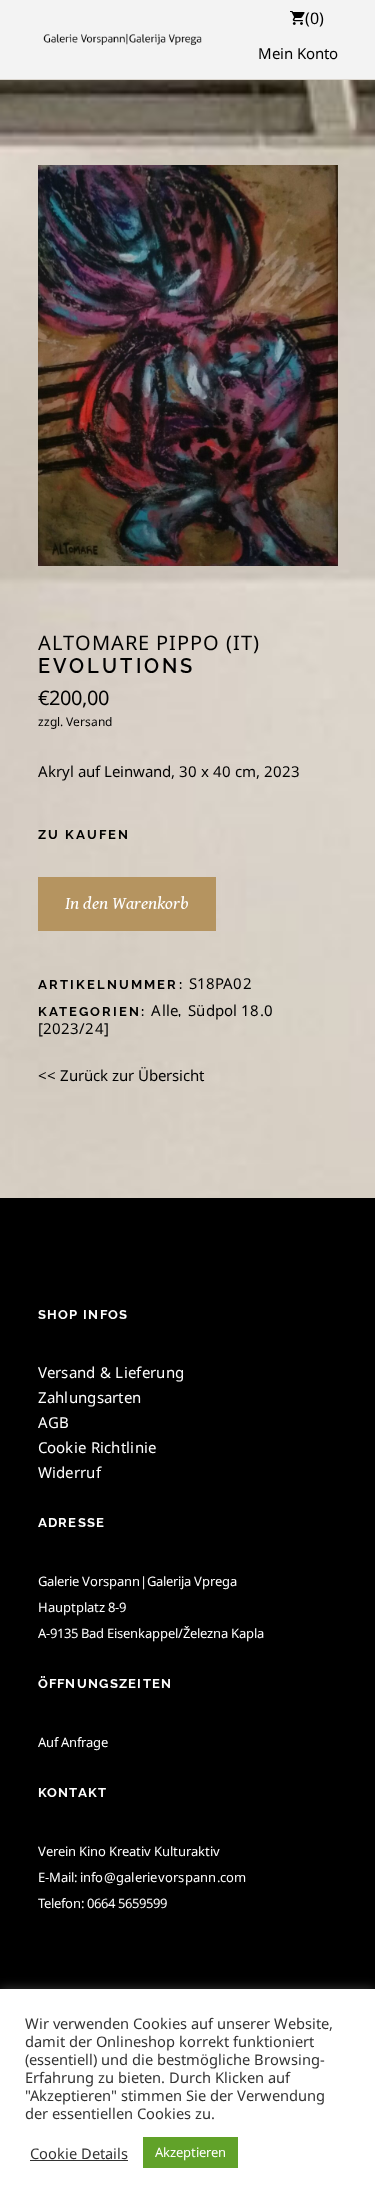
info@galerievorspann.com (163, 1877)
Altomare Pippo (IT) (149, 643)
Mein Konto (298, 53)
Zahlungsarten (90, 1397)
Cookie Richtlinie (97, 1447)
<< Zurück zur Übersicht (121, 1075)
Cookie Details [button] (79, 2153)
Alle (164, 1010)
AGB (54, 1422)
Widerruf (69, 1472)
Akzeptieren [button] (190, 2152)
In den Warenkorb (127, 903)
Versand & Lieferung (111, 1372)
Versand (89, 721)
